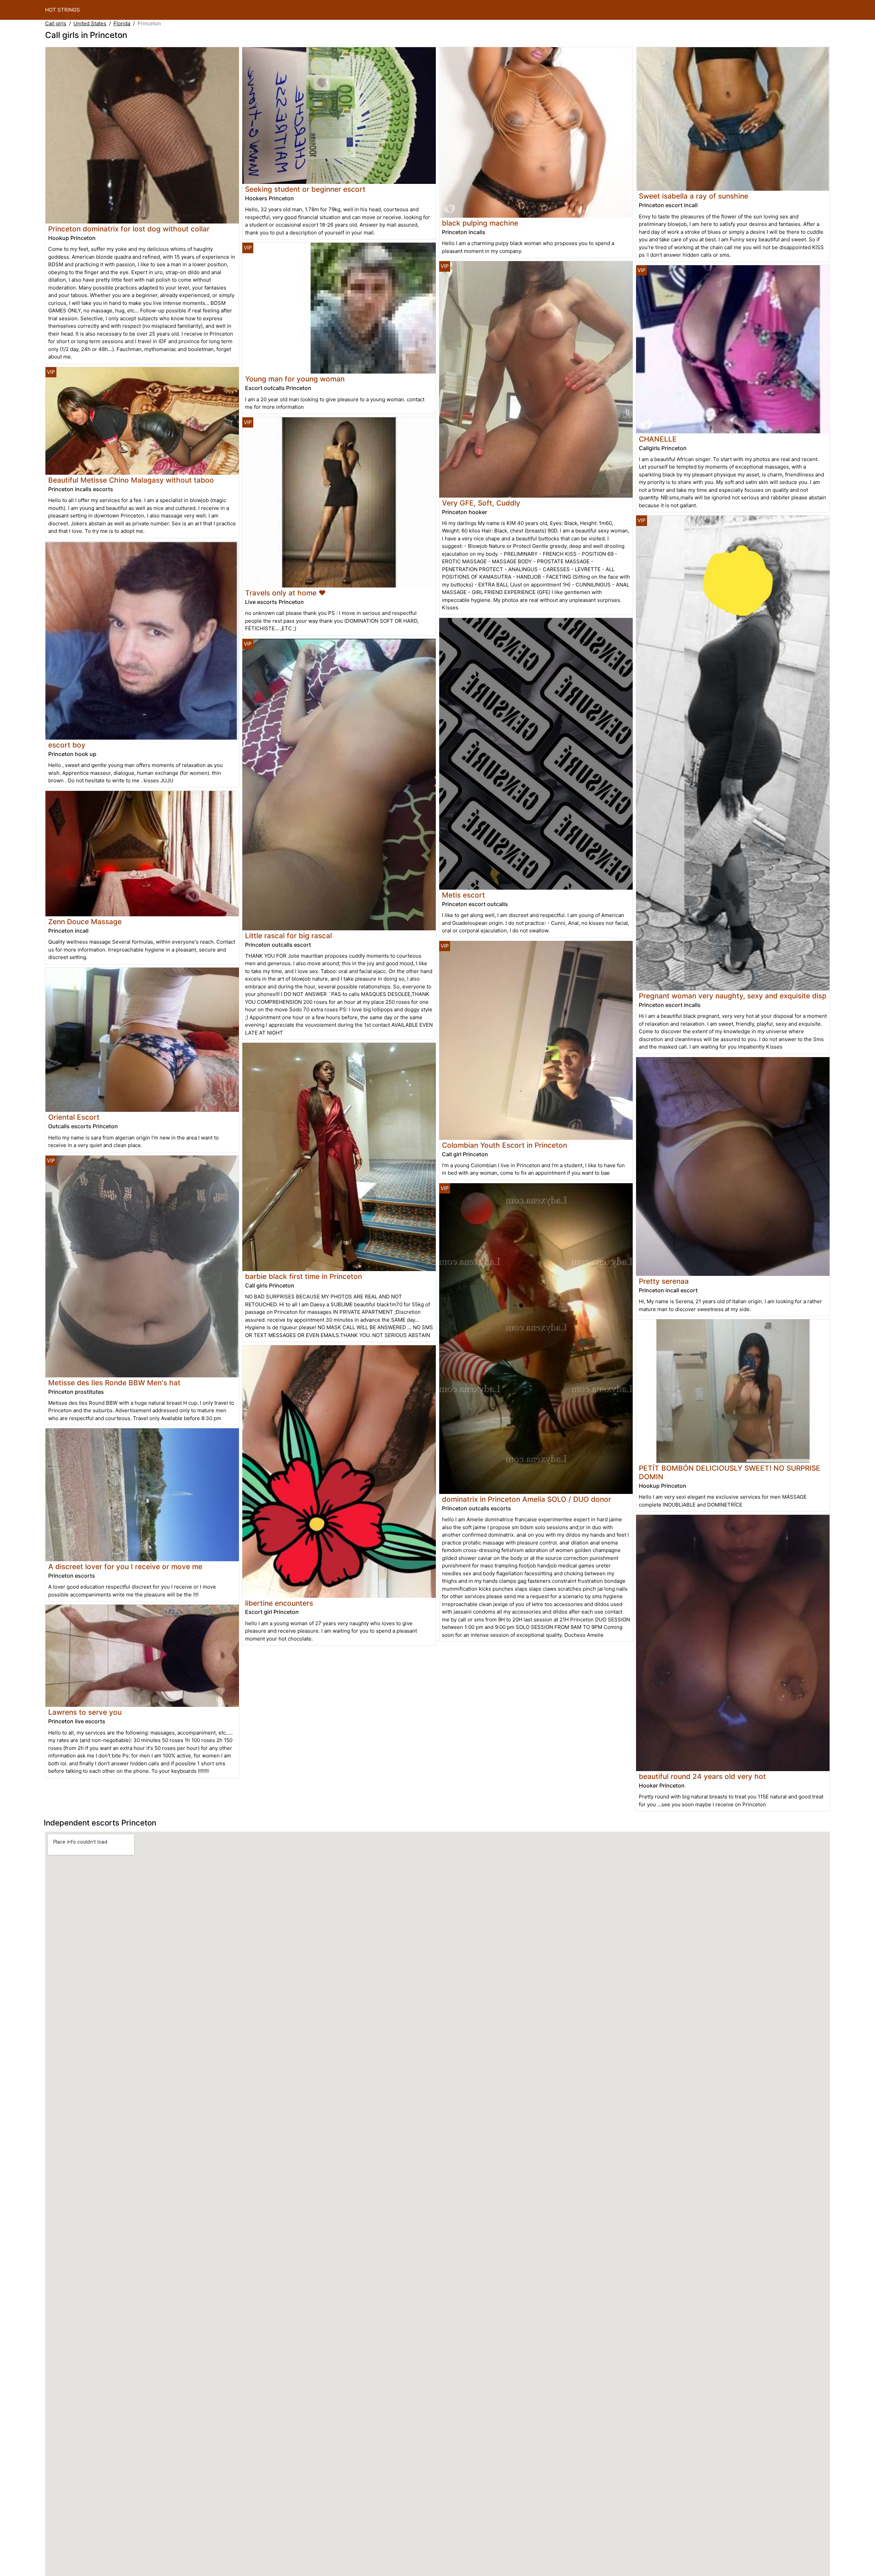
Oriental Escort (74, 1117)
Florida (122, 23)
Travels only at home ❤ (285, 593)
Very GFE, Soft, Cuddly (481, 503)
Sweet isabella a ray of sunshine (694, 196)
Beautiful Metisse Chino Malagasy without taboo (131, 480)
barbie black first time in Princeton (304, 1276)
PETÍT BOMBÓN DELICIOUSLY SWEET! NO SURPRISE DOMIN (730, 1472)
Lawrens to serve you (85, 1712)
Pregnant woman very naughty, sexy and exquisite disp (733, 996)
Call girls (56, 23)
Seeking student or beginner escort (305, 189)
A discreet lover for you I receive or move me (125, 1567)
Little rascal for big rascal (288, 936)
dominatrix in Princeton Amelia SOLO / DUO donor (527, 1499)
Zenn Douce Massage (85, 922)
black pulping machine (480, 223)
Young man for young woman (295, 379)
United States (90, 23)
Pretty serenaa (664, 1281)
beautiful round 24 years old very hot (702, 1776)
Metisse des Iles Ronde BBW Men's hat (114, 1383)
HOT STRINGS (63, 10)
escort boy (67, 745)
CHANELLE (658, 439)
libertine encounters (279, 1603)
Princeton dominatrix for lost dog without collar (129, 229)
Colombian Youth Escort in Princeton (504, 1145)
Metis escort (463, 895)
